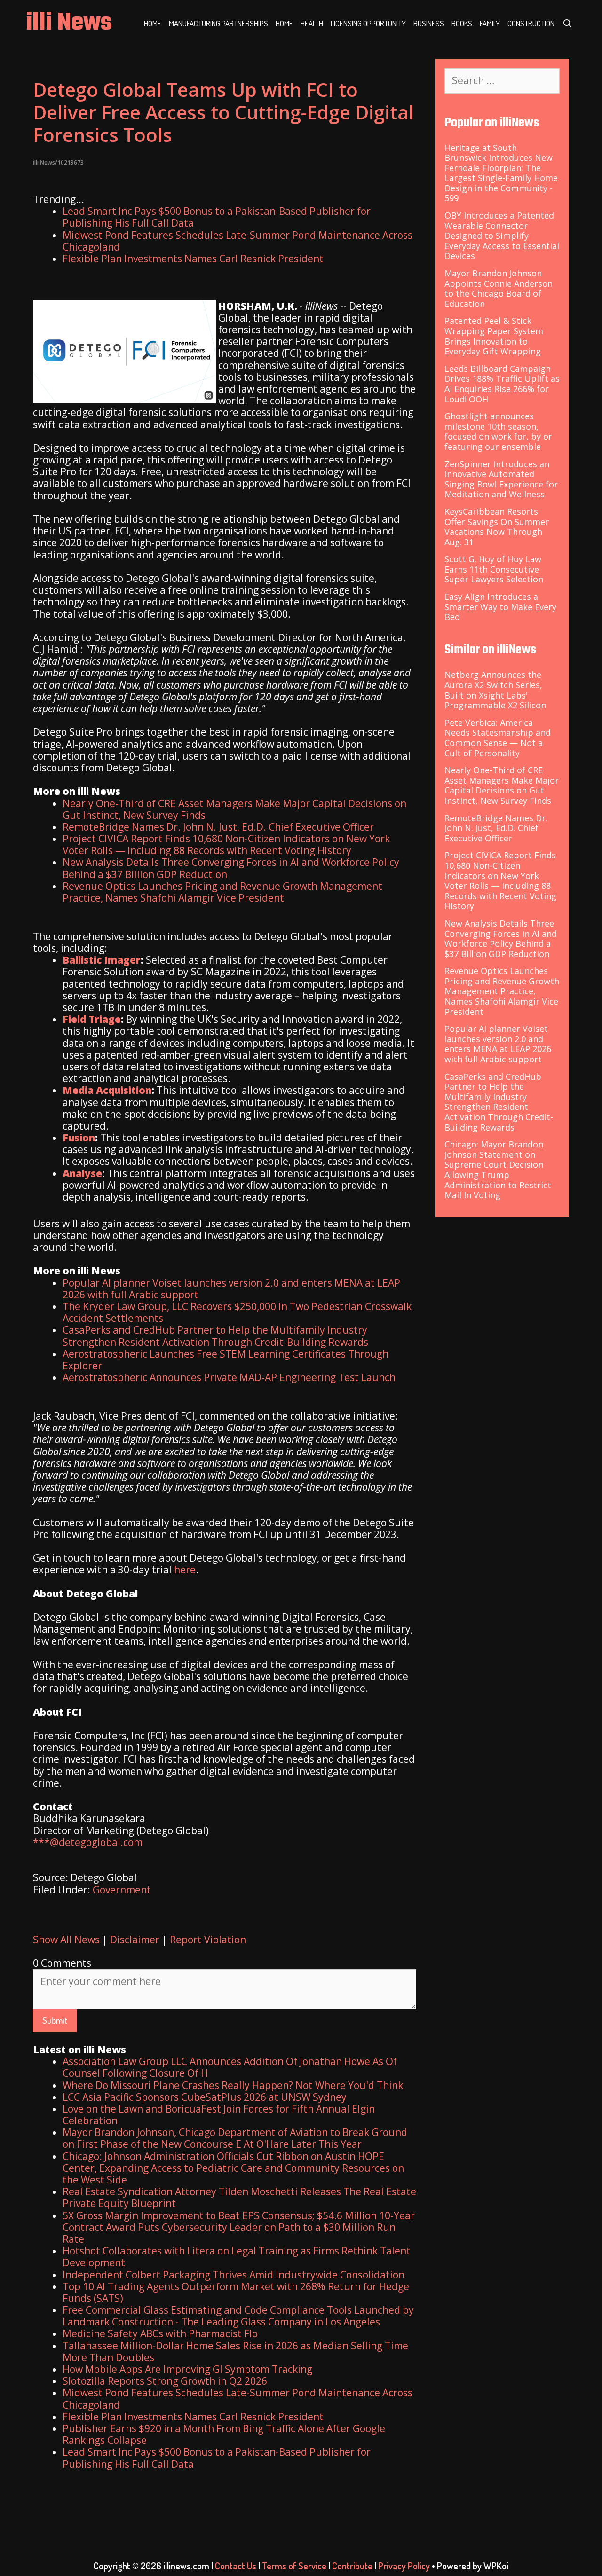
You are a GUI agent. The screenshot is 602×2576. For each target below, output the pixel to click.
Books (462, 23)
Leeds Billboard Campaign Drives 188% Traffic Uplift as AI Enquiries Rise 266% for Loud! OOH (502, 384)
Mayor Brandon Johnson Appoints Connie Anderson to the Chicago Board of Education (499, 288)
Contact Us (236, 2566)
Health (312, 23)
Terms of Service (294, 2566)
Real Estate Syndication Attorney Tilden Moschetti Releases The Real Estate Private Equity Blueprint (239, 2197)
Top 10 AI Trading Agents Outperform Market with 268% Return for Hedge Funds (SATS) (236, 2292)
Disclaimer (135, 1940)
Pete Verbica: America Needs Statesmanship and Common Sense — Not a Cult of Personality (498, 738)
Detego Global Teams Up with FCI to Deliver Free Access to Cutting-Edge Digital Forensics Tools (223, 112)
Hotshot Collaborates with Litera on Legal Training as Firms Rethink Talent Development (237, 2257)
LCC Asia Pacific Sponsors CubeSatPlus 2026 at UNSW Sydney (205, 2097)
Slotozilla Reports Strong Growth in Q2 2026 (165, 2381)
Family (490, 23)
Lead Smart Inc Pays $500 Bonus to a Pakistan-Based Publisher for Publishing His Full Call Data (217, 217)
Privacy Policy (404, 2566)
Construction (531, 23)
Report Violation (208, 1940)
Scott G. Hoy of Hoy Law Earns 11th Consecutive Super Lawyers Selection (494, 569)
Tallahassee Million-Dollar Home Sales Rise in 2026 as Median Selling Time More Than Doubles (235, 2352)
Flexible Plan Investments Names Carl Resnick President (193, 259)
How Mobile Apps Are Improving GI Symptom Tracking (187, 2369)
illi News (69, 23)
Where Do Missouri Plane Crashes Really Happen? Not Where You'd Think (233, 2085)
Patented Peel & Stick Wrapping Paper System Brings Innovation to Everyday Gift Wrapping (494, 336)
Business (429, 23)
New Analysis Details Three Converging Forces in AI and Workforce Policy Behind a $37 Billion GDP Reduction (231, 868)
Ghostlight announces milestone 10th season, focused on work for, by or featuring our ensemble (498, 431)
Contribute (352, 2566)
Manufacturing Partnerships (218, 23)
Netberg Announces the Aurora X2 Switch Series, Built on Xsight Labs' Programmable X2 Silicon (495, 690)
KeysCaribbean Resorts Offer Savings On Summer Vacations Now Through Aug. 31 (497, 527)
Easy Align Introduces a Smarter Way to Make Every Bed (500, 607)
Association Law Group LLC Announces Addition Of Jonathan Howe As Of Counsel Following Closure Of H (230, 2067)
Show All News (66, 1940)
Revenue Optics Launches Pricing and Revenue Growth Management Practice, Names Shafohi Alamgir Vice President (222, 892)
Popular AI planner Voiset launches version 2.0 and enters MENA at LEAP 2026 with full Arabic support (231, 1289)
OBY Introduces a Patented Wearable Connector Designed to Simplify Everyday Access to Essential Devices (502, 236)
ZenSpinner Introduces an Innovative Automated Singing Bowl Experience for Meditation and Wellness (501, 479)
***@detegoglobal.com (88, 1842)
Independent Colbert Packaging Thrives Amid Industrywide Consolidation (234, 2275)
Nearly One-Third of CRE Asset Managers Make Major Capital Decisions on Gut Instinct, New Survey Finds (234, 809)
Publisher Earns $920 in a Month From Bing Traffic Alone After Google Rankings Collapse (224, 2434)
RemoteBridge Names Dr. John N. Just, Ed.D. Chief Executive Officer (218, 827)
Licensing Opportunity (368, 23)
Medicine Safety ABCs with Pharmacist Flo (160, 2333)
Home (153, 23)
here (185, 1570)
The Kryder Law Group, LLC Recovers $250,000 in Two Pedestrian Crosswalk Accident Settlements (237, 1312)
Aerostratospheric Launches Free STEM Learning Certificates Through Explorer (226, 1360)
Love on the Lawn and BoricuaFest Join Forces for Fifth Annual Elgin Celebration (219, 2115)
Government (122, 1890)
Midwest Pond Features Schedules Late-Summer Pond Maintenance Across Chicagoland (238, 241)
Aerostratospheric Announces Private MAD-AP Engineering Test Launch (229, 1377)
